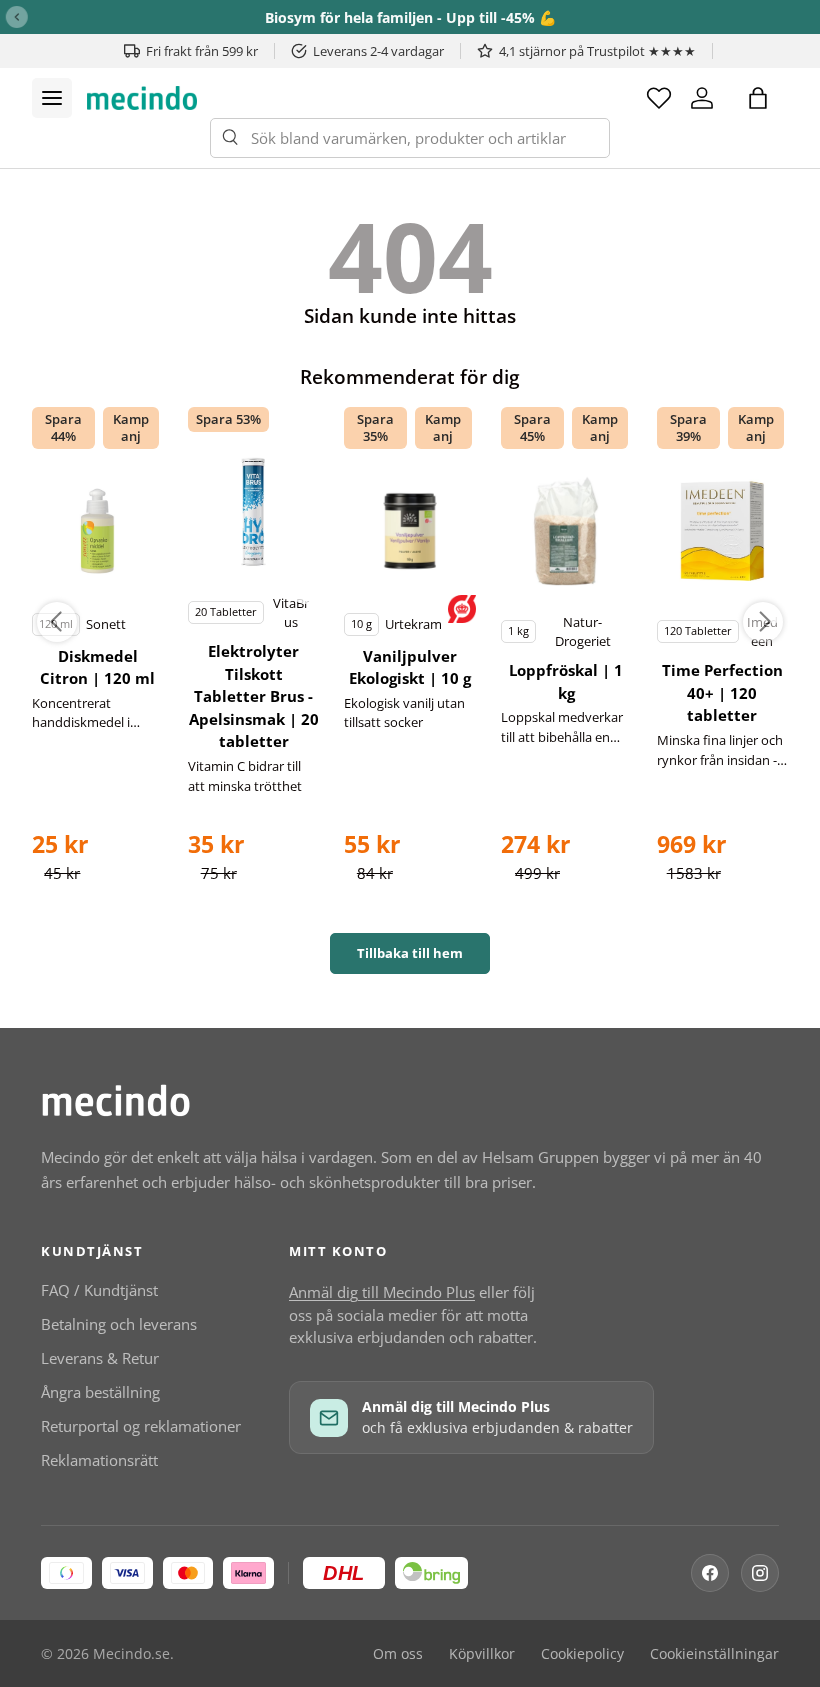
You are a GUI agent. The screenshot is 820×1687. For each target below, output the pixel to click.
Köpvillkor (482, 1654)
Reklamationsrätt (99, 1460)
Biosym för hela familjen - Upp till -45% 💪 (410, 17)
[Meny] (52, 98)
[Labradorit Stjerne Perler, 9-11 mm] (97, 530)
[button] (758, 98)
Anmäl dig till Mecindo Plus (382, 1292)
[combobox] (410, 138)
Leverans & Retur (100, 1358)
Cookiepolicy (582, 1654)
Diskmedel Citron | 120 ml (97, 667)
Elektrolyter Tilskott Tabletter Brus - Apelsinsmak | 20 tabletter (254, 696)
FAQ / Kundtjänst (99, 1290)
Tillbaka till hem (410, 953)
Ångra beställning (100, 1392)
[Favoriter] (659, 98)
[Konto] (702, 98)
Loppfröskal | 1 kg (566, 681)
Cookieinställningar (714, 1654)
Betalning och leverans (119, 1324)
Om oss (398, 1654)
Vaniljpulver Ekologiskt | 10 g (410, 667)
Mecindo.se (131, 1654)
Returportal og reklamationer (141, 1426)
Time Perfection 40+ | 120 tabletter (722, 692)
